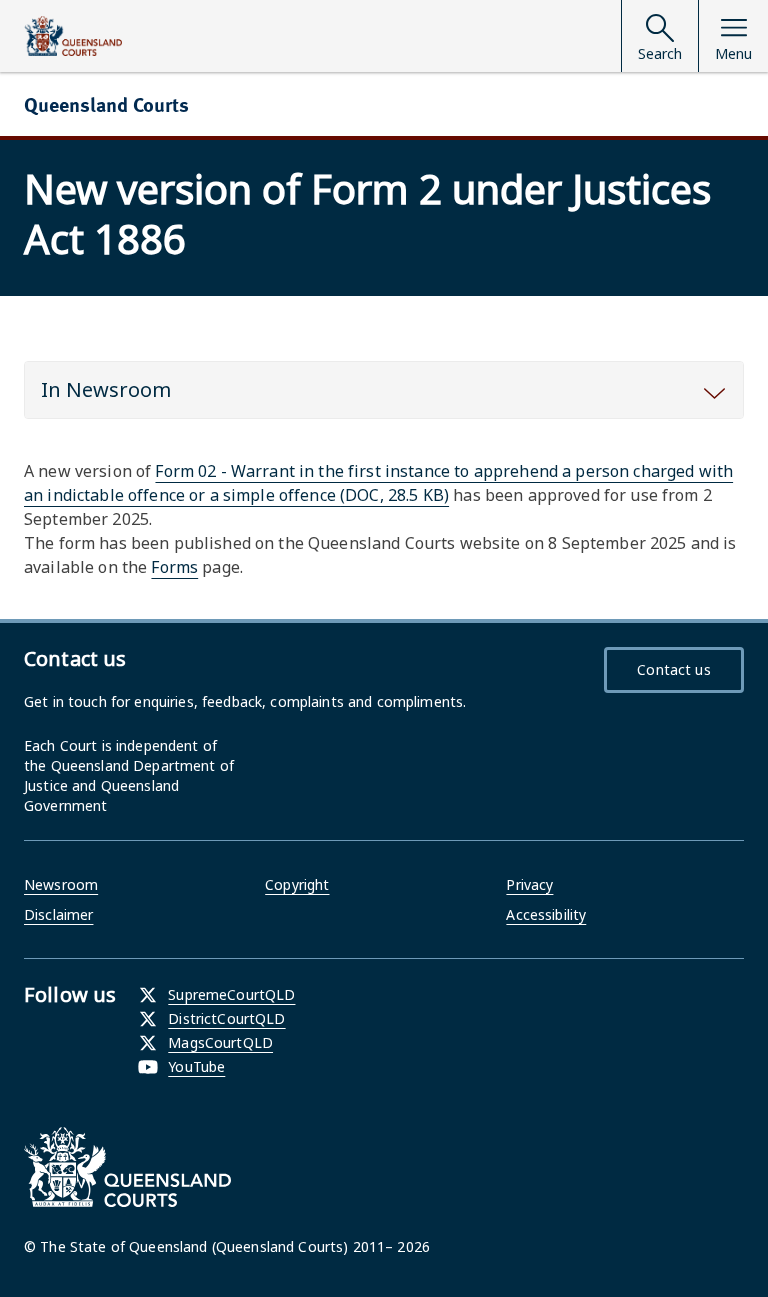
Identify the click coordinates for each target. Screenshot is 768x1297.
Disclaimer (58, 914)
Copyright (297, 884)
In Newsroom (106, 389)
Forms (174, 567)
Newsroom (61, 884)
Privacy (529, 884)
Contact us (673, 669)
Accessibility (546, 914)
